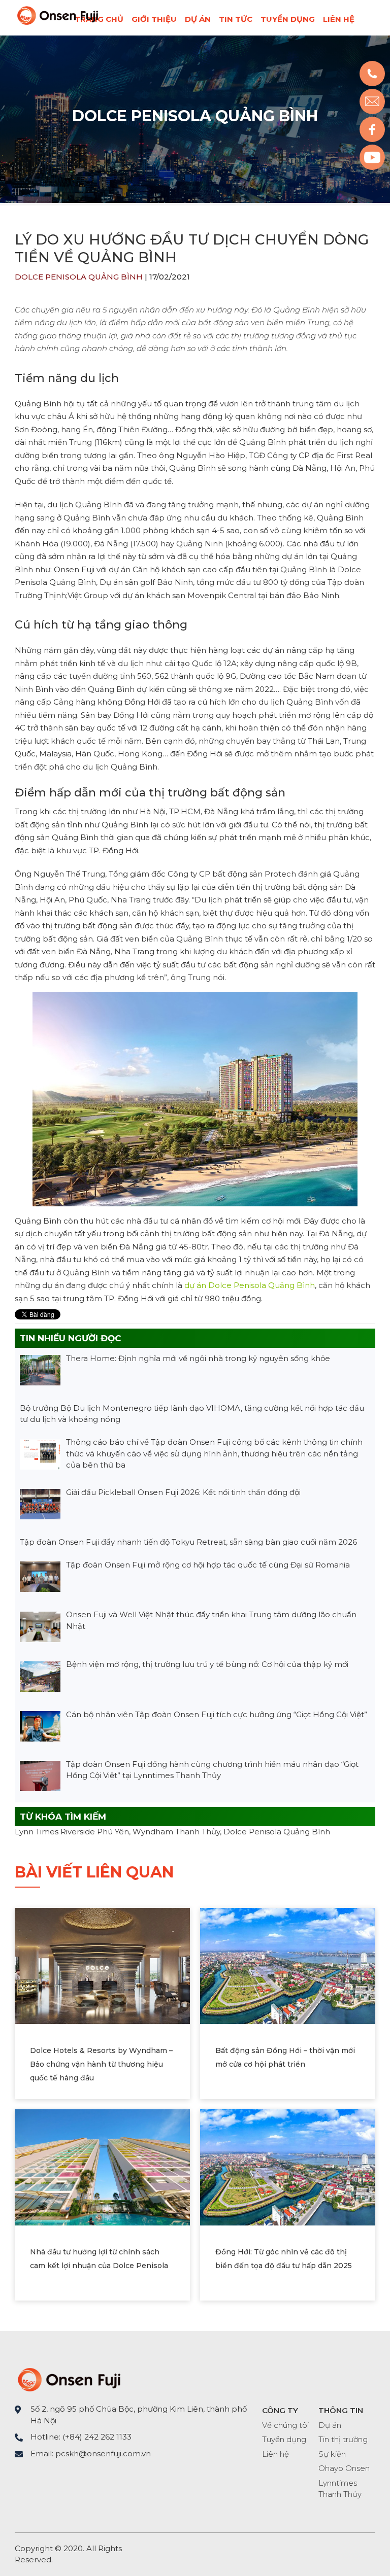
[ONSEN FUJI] (57, 23)
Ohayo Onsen (344, 2468)
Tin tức (236, 19)
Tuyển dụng (288, 19)
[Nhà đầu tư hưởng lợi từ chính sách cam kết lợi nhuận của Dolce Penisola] (102, 2166)
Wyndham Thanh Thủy (176, 1832)
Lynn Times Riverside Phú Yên (72, 1832)
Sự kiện (332, 2454)
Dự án (198, 19)
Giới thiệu (154, 19)
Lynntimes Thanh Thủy (340, 2489)
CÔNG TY (280, 2410)
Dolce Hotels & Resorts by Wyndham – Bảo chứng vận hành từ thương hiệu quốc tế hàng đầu (101, 2064)
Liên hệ (339, 19)
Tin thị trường (343, 2439)
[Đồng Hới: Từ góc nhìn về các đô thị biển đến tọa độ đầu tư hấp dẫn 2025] (288, 2166)
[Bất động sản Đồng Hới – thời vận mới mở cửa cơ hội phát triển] (288, 1965)
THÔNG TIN (341, 2410)
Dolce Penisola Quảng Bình (195, 116)
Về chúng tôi (285, 2425)
